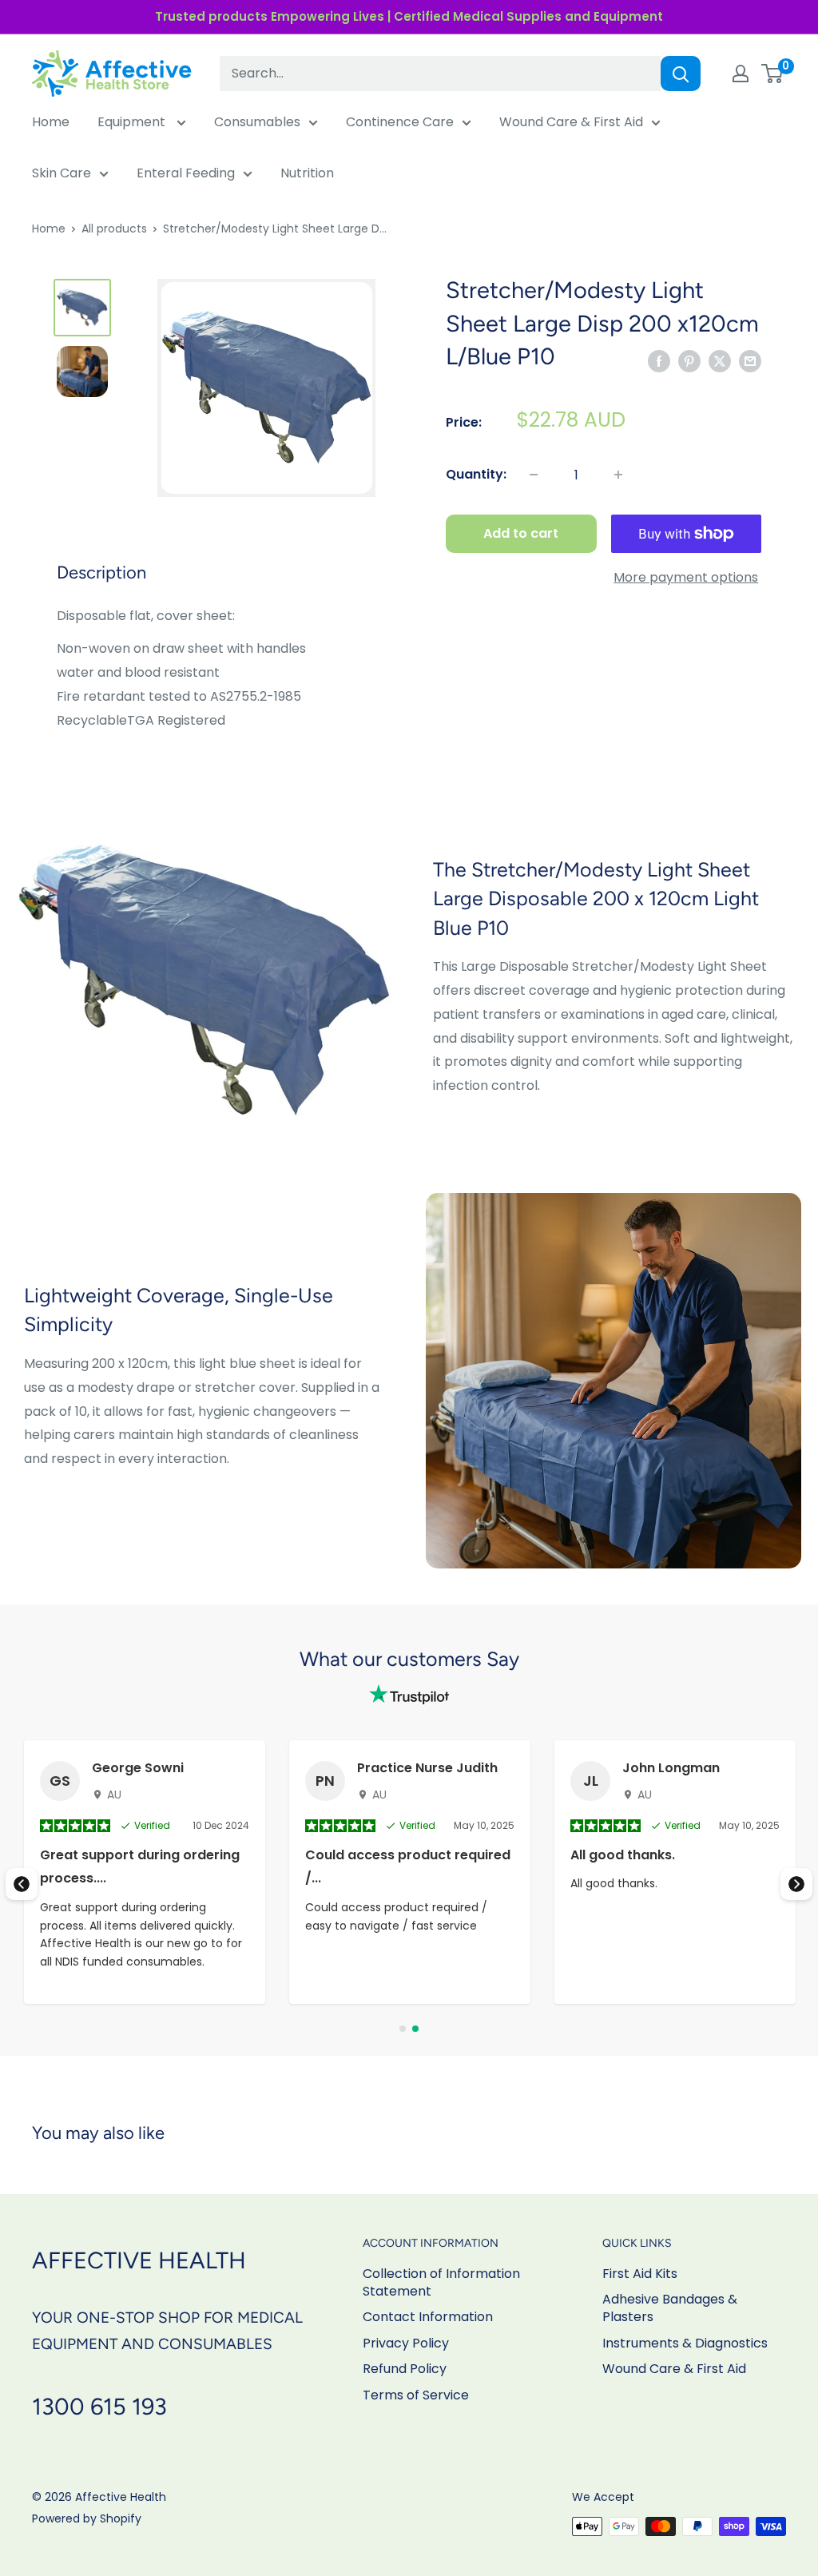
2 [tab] (415, 2029)
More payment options (686, 577)
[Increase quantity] (618, 475)
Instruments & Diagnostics (685, 2343)
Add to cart (521, 533)
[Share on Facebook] (659, 361)
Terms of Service (416, 2395)
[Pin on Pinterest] (689, 361)
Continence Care (400, 122)
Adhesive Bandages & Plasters (670, 2308)
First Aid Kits (640, 2274)
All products (114, 229)
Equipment (133, 122)
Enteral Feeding (186, 173)
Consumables (257, 122)
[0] (773, 74)
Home (51, 122)
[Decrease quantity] (534, 475)
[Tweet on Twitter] (720, 361)
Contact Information (428, 2317)
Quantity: (476, 474)
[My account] (741, 74)
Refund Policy (405, 2369)
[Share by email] (750, 361)
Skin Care (62, 173)
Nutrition (307, 173)
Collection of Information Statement (441, 2282)
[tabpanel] (410, 1872)
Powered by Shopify (87, 2518)
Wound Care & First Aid (571, 122)
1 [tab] (403, 2029)
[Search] (681, 74)
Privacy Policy (406, 2343)
